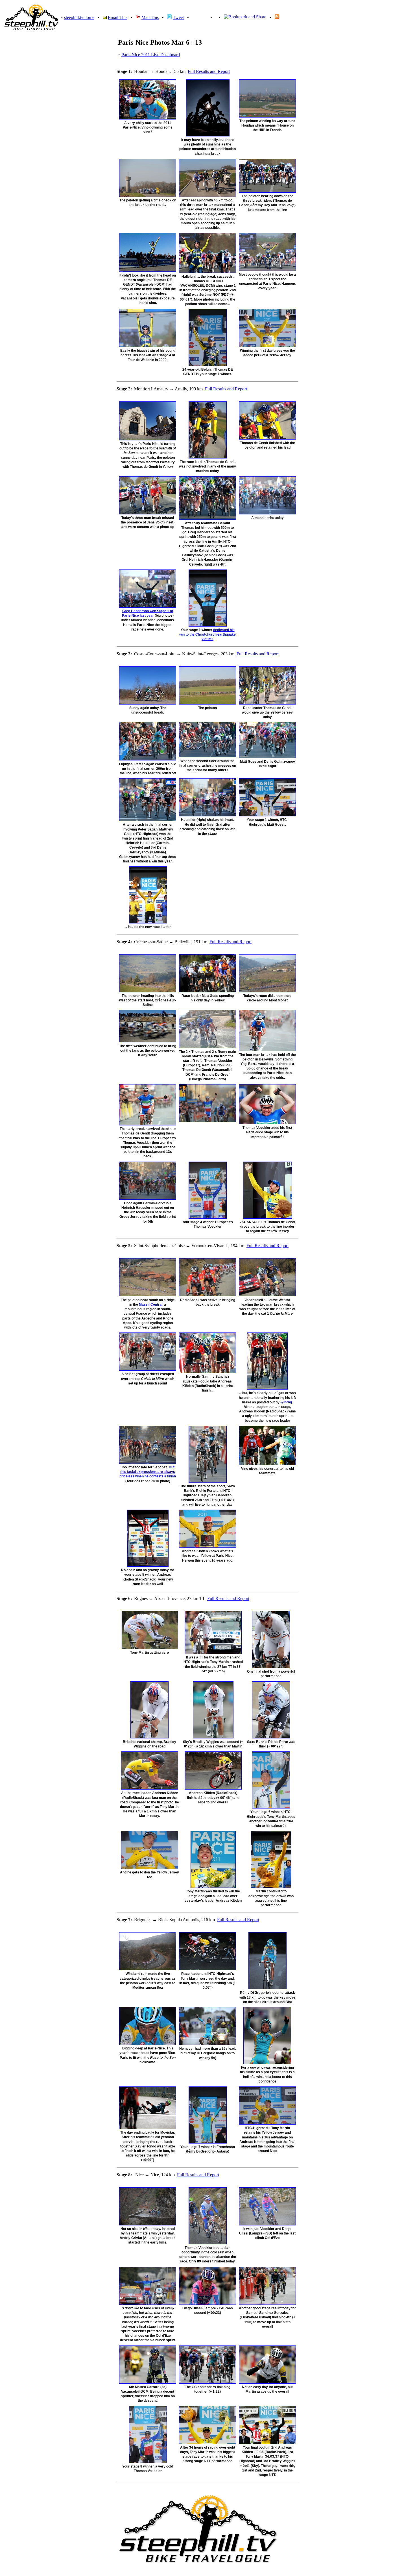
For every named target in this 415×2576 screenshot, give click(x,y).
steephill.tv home (79, 17)
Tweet (178, 17)
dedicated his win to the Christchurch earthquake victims (207, 634)
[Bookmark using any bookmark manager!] (245, 17)
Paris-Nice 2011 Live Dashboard (151, 55)
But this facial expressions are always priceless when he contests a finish (148, 1472)
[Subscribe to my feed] (277, 17)
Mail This (150, 17)
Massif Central (151, 1305)
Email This (118, 17)
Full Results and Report (209, 71)
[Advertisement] (389, 154)
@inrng (286, 1402)
